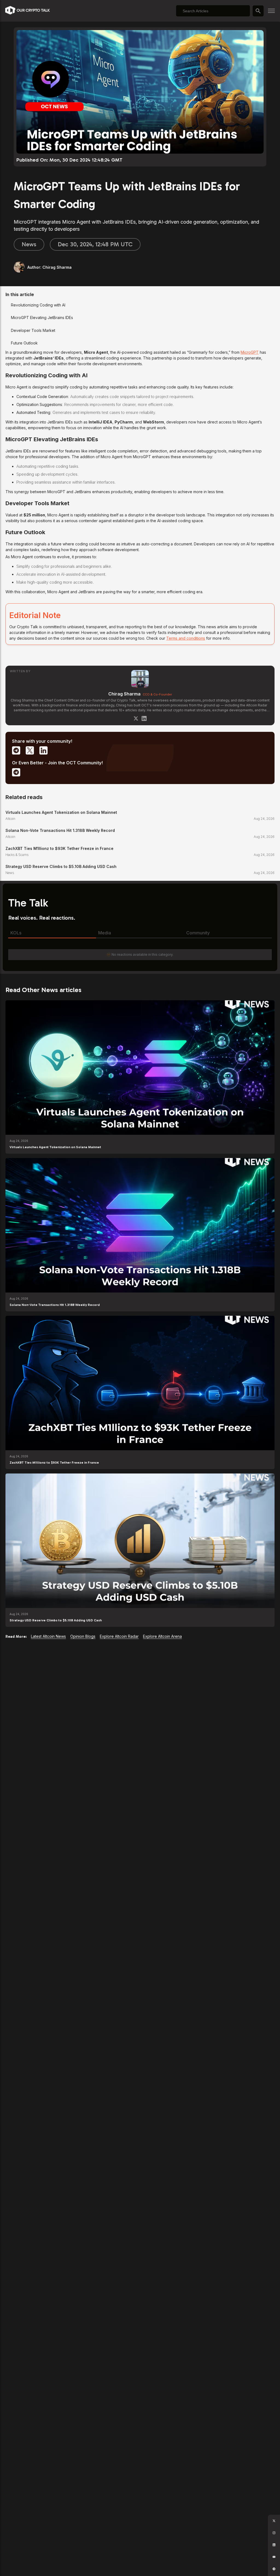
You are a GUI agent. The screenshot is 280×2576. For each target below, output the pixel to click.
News (29, 244)
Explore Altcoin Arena (162, 1636)
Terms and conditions (186, 638)
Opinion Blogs (83, 1636)
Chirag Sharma (124, 694)
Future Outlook (24, 343)
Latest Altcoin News (48, 1636)
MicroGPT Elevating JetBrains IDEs (42, 318)
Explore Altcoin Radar (119, 1636)
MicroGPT (250, 352)
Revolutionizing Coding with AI (38, 305)
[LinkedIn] (144, 718)
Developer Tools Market (33, 330)
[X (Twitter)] (136, 718)
